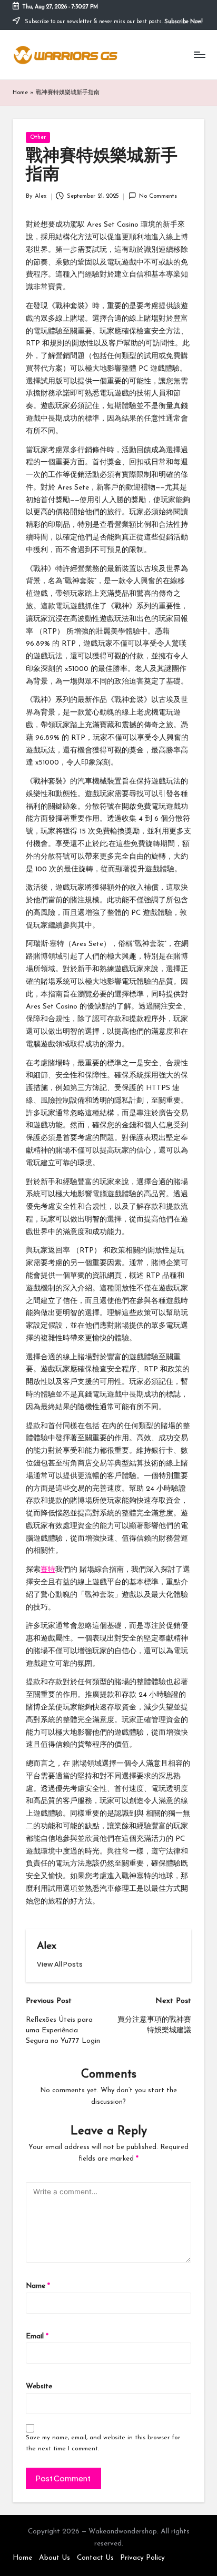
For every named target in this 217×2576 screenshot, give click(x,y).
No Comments (158, 196)
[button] (60, 1964)
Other (38, 138)
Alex (47, 1946)
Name (38, 2286)
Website (39, 2386)
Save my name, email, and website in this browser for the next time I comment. (103, 2443)
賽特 (48, 1570)
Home (20, 93)
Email (37, 2336)
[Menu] (199, 54)
